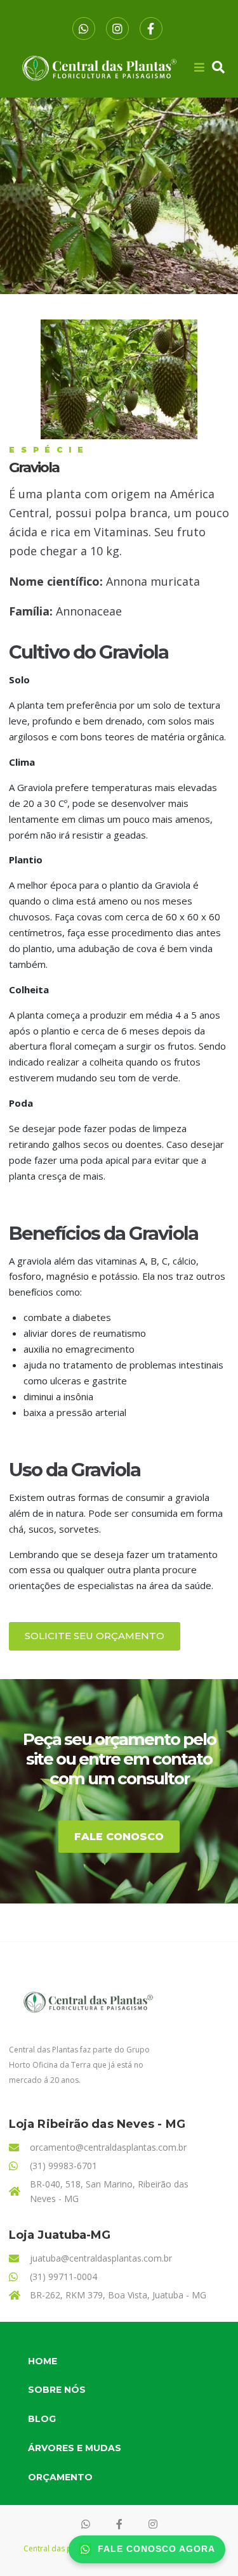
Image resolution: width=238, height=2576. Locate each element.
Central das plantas (58, 2548)
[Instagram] (117, 29)
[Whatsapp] (84, 29)
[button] (95, 1636)
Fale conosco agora (156, 2549)
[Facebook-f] (151, 29)
